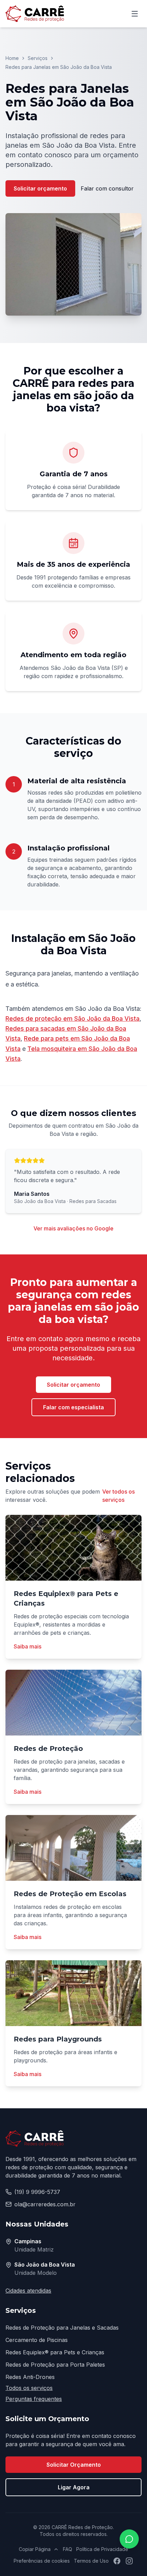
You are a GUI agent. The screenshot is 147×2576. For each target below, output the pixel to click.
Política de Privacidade (102, 2549)
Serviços (38, 58)
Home (12, 58)
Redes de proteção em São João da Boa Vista (72, 1019)
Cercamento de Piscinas (37, 2340)
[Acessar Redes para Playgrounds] (73, 1993)
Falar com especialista (73, 1407)
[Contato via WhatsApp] (129, 2539)
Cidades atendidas (28, 2291)
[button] (73, 264)
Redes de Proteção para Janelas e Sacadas (62, 2328)
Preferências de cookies (42, 2561)
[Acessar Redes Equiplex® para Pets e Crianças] (73, 1548)
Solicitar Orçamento (74, 2465)
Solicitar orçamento (40, 188)
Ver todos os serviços (118, 1496)
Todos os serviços (29, 2388)
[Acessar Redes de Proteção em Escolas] (73, 1848)
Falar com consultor (107, 188)
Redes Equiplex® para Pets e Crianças (55, 2352)
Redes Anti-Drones (30, 2377)
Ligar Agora (74, 2487)
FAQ (68, 2549)
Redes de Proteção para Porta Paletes (55, 2365)
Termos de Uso (91, 2561)
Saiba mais (28, 1646)
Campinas (28, 2241)
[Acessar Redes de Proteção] (73, 1703)
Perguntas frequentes (34, 2399)
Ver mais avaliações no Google (73, 1228)
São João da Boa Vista (45, 2265)
